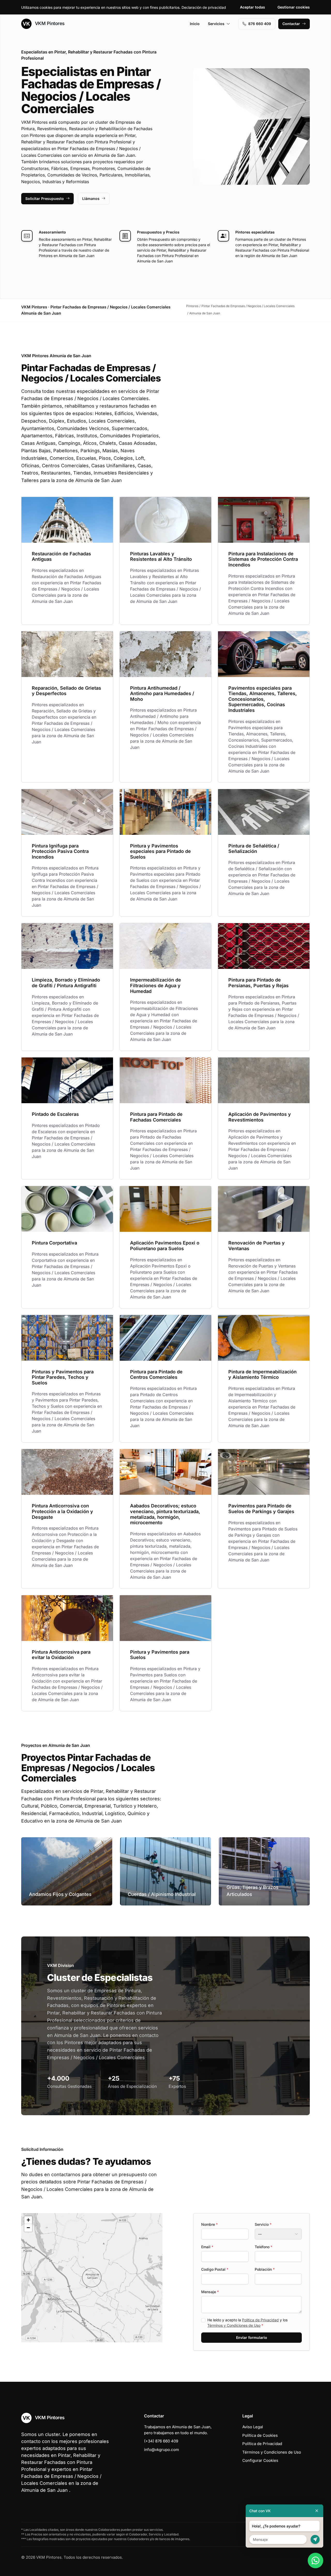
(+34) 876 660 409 (161, 2441)
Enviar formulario (252, 2337)
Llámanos (91, 199)
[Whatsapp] (315, 2561)
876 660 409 (260, 24)
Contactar (291, 24)
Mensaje (210, 2292)
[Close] (317, 2511)
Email (207, 2247)
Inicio (195, 24)
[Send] (315, 2539)
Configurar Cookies (260, 2460)
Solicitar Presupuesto (45, 199)
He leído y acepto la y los (247, 2323)
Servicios (216, 24)
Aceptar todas (253, 7)
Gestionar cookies (294, 7)
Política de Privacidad (260, 2320)
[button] (92, 2278)
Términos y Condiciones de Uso (234, 2325)
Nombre (209, 2224)
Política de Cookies (260, 2435)
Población (265, 2269)
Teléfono (264, 2247)
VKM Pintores (49, 23)
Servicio (263, 2224)
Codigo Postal (215, 2269)
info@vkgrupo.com (161, 2450)
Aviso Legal (253, 2427)
